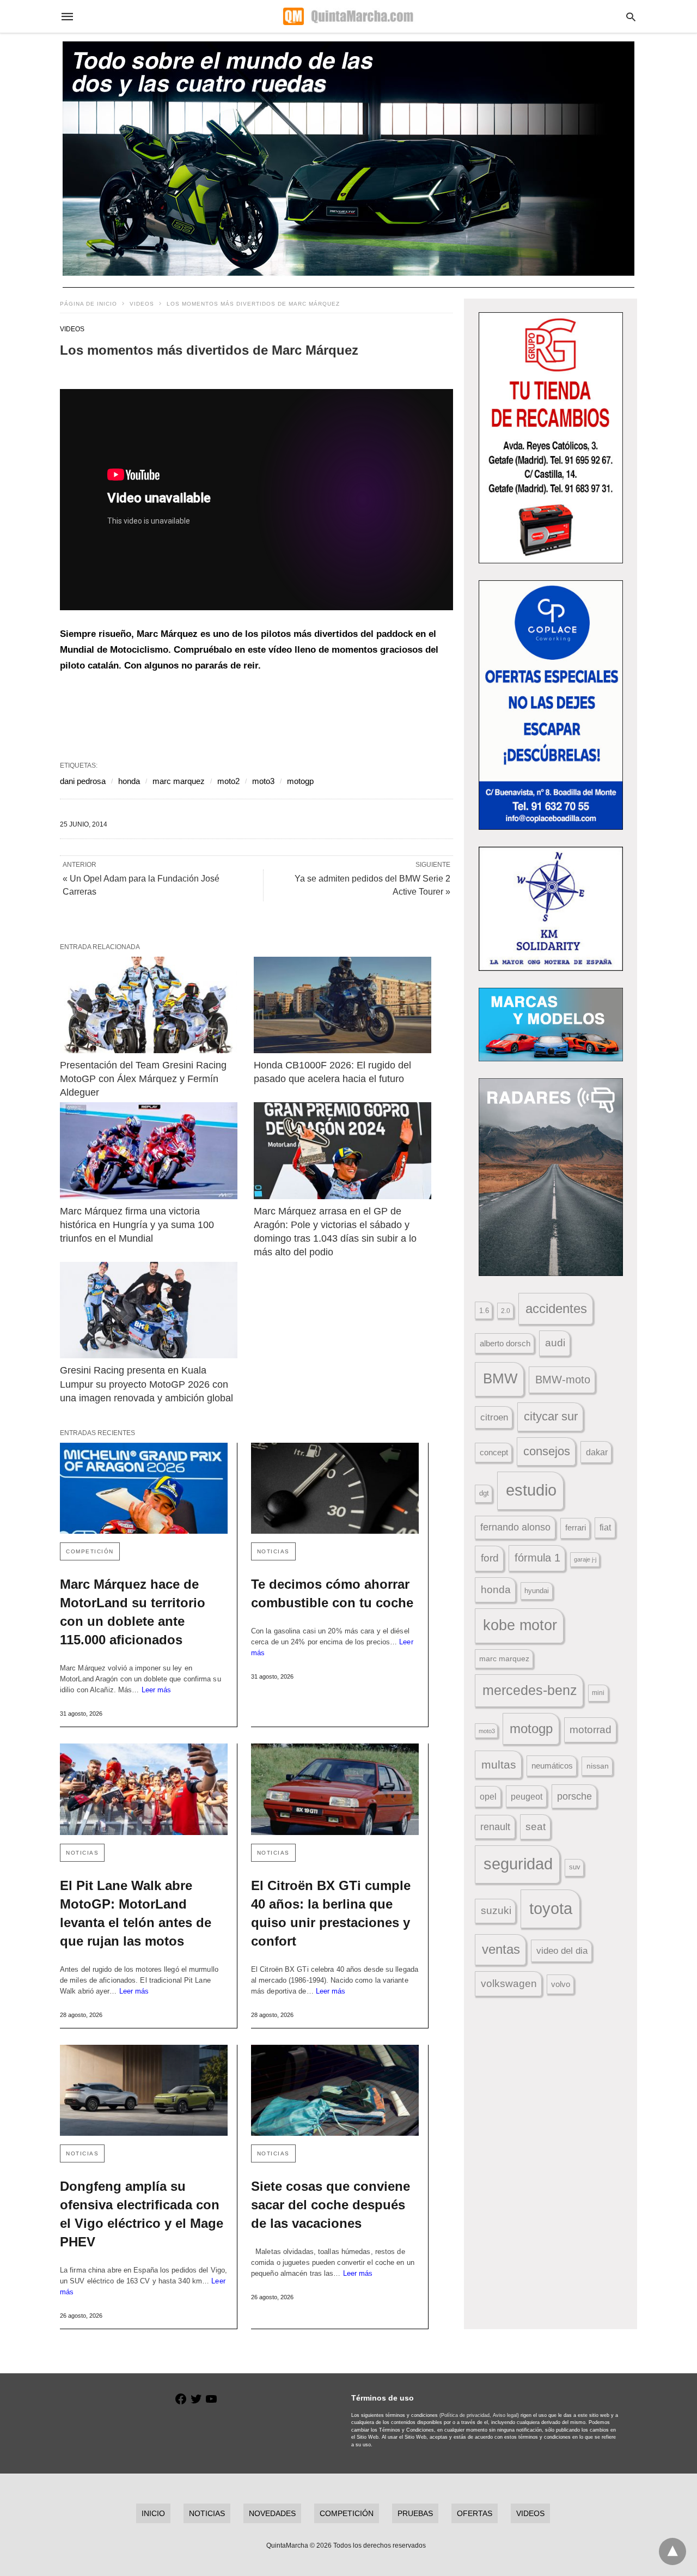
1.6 (484, 1311)
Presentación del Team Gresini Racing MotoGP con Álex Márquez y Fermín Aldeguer (145, 1079)
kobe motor (520, 1625)
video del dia (562, 1951)
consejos (547, 1451)
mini (598, 1693)
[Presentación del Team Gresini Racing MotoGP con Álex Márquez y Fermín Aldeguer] (149, 1005)
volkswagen (509, 1983)
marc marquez (179, 781)
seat (536, 1827)
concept (494, 1453)
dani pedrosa (83, 781)
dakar (597, 1452)
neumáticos (552, 1766)
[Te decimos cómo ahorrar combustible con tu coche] (335, 1488)
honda (129, 781)
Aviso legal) (506, 2415)
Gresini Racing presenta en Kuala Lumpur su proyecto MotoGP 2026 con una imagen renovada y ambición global (146, 1384)
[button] (551, 438)
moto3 (263, 781)
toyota (551, 1908)
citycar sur (551, 1416)
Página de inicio (88, 304)
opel (488, 1797)
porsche (574, 1796)
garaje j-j (585, 1559)
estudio (531, 1490)
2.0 (506, 1311)
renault (495, 1827)
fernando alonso (515, 1527)
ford (490, 1558)
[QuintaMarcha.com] (348, 16)
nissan (598, 1766)
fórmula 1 (537, 1558)
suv (575, 1867)
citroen (494, 1417)
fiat (605, 1527)
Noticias (273, 1551)
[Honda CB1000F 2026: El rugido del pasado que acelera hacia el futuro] (343, 1005)
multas (499, 1764)
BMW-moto (563, 1380)
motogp (300, 781)
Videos (142, 304)
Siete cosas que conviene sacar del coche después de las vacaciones (331, 2205)
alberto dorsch (505, 1344)
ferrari (576, 1527)
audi (555, 1343)
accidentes (556, 1308)
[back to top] (672, 2551)
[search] (631, 17)
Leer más (157, 1690)
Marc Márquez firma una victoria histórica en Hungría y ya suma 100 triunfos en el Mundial (138, 1225)
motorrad (591, 1730)
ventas (501, 1949)
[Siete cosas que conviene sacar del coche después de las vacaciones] (335, 2090)
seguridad (518, 1864)
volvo (561, 1984)
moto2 (228, 781)
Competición (90, 1551)
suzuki (496, 1910)
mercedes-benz (530, 1690)
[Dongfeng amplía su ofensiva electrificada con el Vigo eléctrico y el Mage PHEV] (144, 2090)
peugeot (527, 1796)
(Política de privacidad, (465, 2415)
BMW (500, 1378)
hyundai (537, 1591)
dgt (484, 1493)
